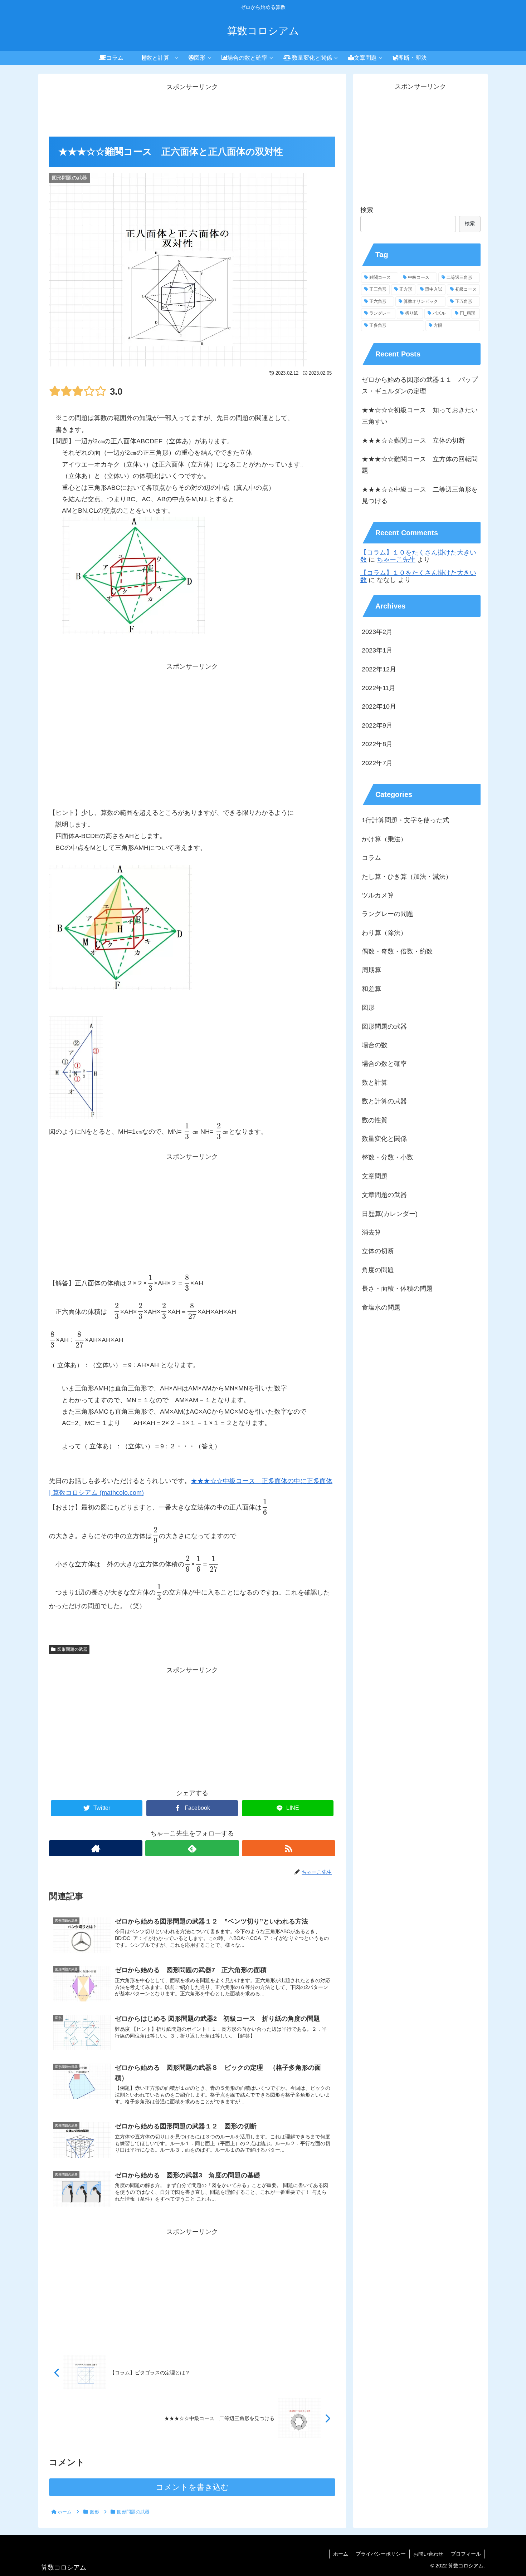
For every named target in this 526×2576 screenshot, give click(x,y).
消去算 (371, 1233)
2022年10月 (379, 707)
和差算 (371, 989)
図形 (368, 1008)
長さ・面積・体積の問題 (397, 1289)
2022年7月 (377, 763)
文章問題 (375, 1176)
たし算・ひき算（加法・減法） (407, 877)
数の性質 (375, 1120)
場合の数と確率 (384, 1064)
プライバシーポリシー (381, 2554)
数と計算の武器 (384, 1102)
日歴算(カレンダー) (390, 1214)
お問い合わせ (428, 2554)
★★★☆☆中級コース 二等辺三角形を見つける (420, 495)
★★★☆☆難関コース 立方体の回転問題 (420, 465)
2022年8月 (377, 744)
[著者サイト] (96, 1848)
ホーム (341, 2554)
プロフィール (466, 2554)
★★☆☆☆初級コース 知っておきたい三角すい (420, 416)
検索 (367, 210)
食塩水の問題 (381, 1307)
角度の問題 (378, 1270)
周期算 (371, 970)
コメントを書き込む (192, 2487)
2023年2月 (377, 632)
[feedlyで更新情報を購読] (192, 1848)
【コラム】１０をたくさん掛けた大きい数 (418, 556)
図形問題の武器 (72, 1649)
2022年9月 (377, 725)
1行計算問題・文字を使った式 (405, 821)
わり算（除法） (384, 933)
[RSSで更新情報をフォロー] (289, 1848)
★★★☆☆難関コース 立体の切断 (413, 440)
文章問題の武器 (384, 1195)
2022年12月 (379, 669)
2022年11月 (379, 688)
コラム (371, 858)
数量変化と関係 (384, 1139)
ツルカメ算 (378, 896)
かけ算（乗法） (384, 839)
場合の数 (375, 1045)
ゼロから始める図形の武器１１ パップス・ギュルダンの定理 (420, 385)
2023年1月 (377, 651)
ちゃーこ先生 (396, 560)
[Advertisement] (192, 109)
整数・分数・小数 (388, 1158)
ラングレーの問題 (388, 914)
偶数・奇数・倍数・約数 (397, 952)
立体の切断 (378, 1251)
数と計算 (375, 1083)
